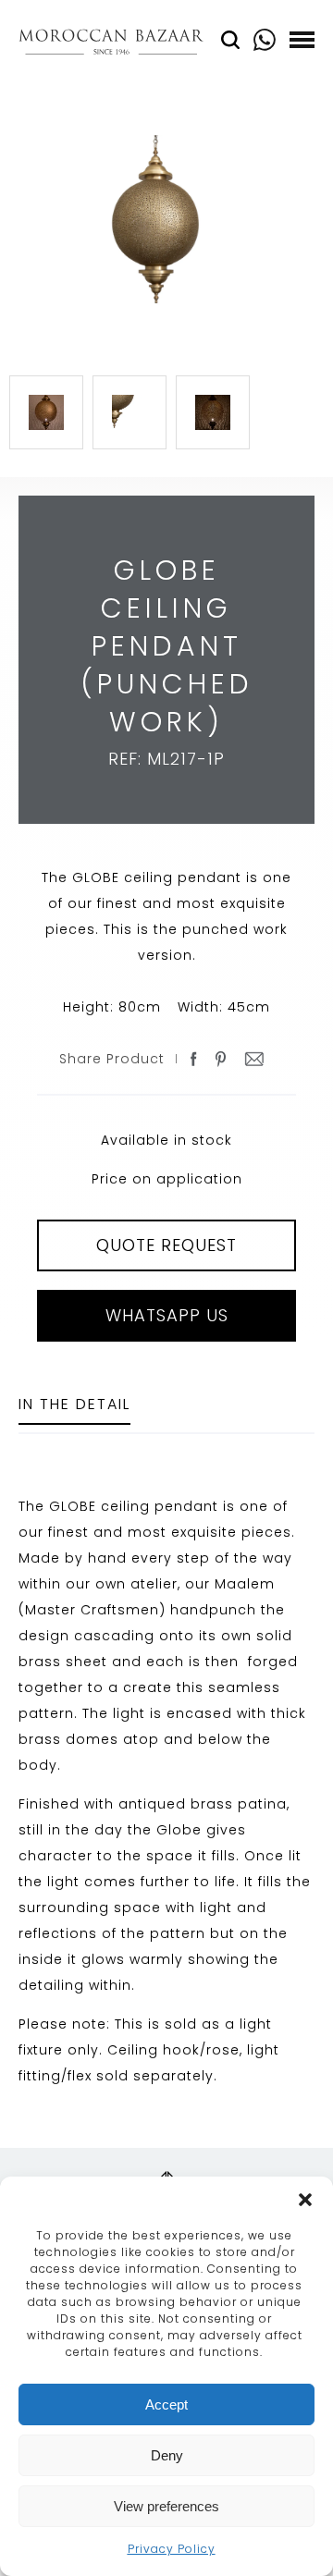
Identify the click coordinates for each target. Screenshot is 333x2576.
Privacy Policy (172, 2549)
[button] (305, 2200)
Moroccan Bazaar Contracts (111, 45)
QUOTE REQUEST (166, 1245)
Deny (167, 2455)
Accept (166, 2404)
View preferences (166, 2506)
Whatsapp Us (167, 1315)
